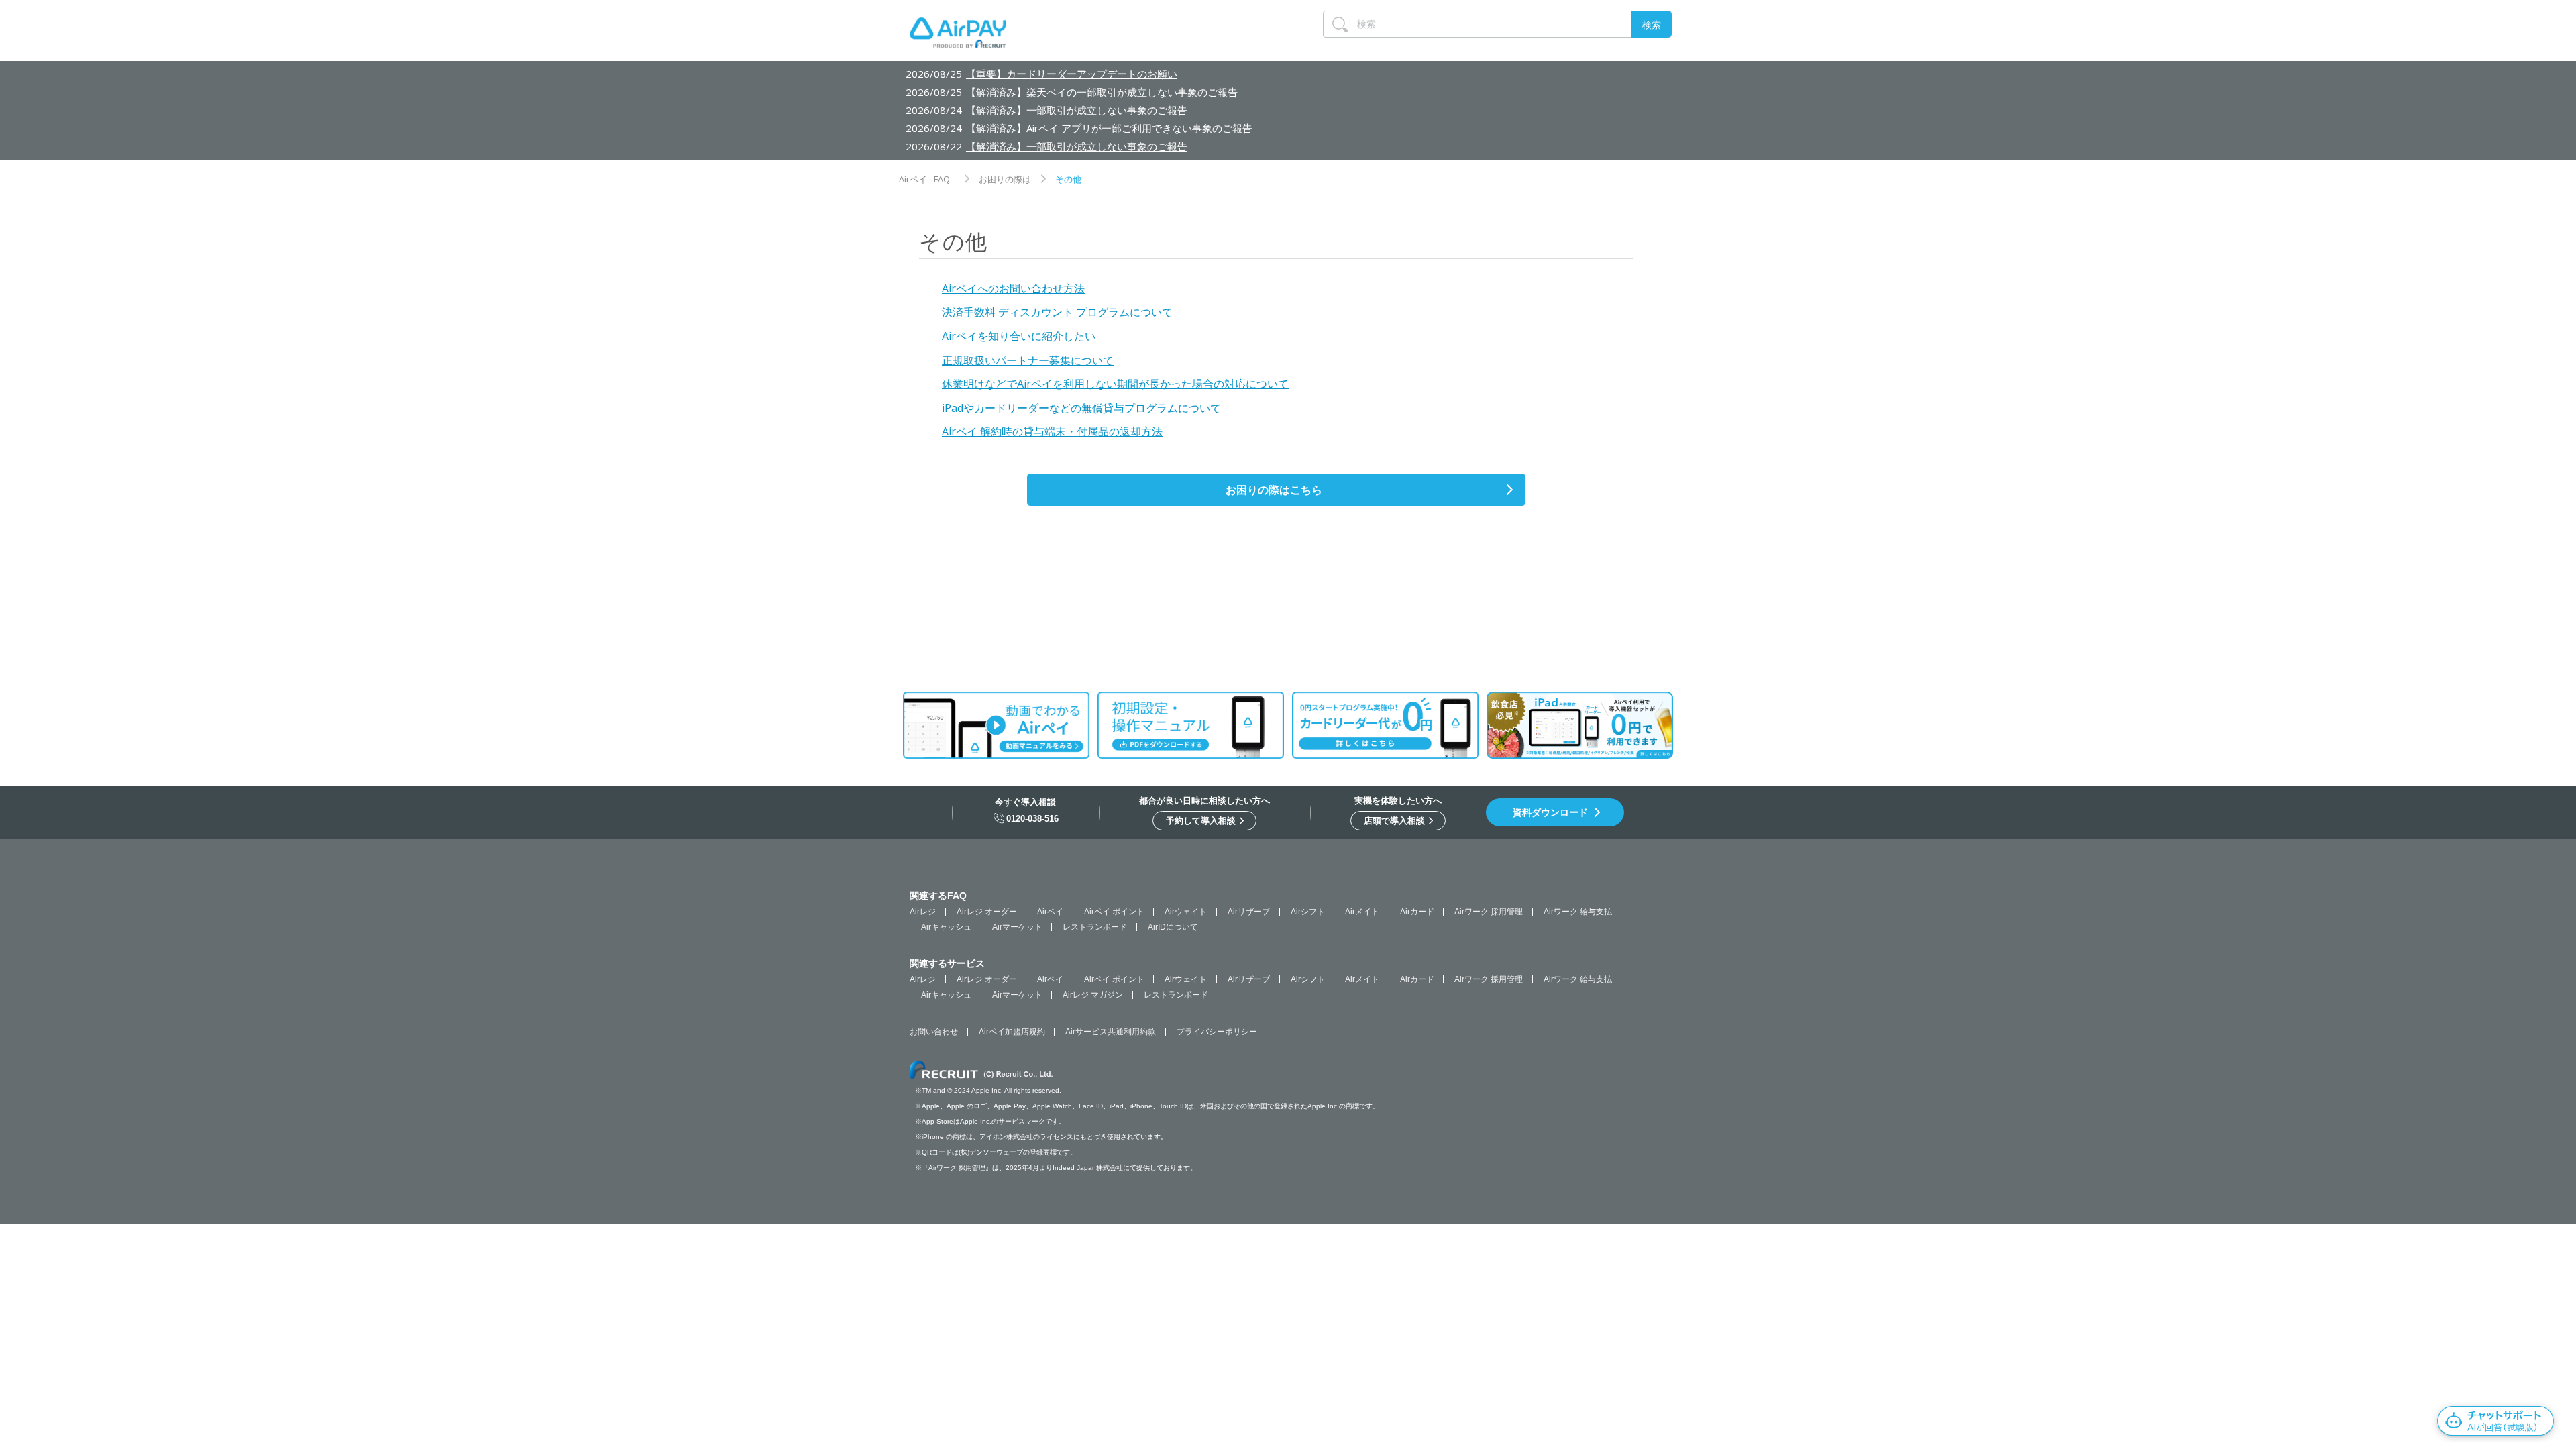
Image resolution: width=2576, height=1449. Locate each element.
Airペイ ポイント (1114, 912)
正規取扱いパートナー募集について (1028, 360)
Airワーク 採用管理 (1489, 912)
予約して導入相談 (1202, 821)
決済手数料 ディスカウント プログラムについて (1057, 312)
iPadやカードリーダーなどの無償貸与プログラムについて (1081, 408)
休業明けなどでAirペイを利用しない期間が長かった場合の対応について (1115, 384)
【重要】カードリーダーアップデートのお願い (1072, 74)
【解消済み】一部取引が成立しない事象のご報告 (1077, 110)
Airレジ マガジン (1093, 995)
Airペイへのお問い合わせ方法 (1013, 288)
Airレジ (923, 912)
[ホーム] (958, 36)
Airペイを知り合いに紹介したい (1019, 336)
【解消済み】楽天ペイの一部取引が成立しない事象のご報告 (1102, 92)
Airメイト (1362, 912)
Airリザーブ (1249, 912)
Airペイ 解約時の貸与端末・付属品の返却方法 (1052, 431)
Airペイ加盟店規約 (1012, 1032)
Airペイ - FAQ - (927, 179)
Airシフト (1308, 912)
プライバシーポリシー (1217, 1032)
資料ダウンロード (1550, 812)
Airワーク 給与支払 (1578, 912)
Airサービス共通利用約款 (1111, 1032)
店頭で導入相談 (1396, 821)
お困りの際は (1005, 179)
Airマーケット (1017, 927)
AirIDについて (1173, 927)
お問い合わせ (934, 1032)
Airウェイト (1186, 912)
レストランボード (1095, 927)
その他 (1068, 179)
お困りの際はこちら (1274, 490)
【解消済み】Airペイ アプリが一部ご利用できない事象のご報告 (1109, 128)
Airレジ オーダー (987, 912)
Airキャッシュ (946, 927)
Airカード (1417, 912)
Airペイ (1050, 912)
